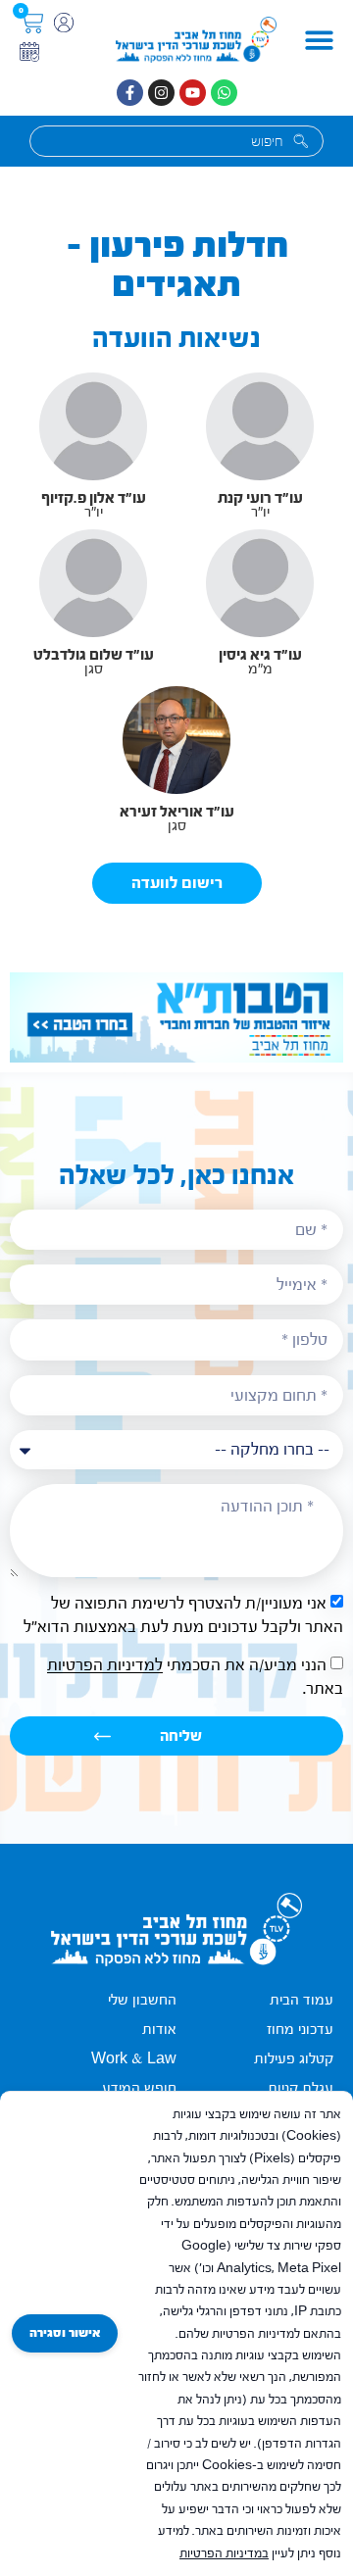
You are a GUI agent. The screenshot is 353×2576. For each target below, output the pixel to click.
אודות (159, 2030)
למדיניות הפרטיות (105, 1666)
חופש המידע (139, 2088)
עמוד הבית (302, 2000)
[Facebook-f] (130, 93)
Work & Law (134, 2059)
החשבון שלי (142, 2000)
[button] (320, 40)
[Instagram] (161, 93)
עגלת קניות (301, 2088)
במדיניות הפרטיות (224, 2553)
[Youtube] (193, 93)
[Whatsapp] (224, 93)
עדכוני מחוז (300, 2030)
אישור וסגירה (65, 2333)
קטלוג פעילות (294, 2059)
